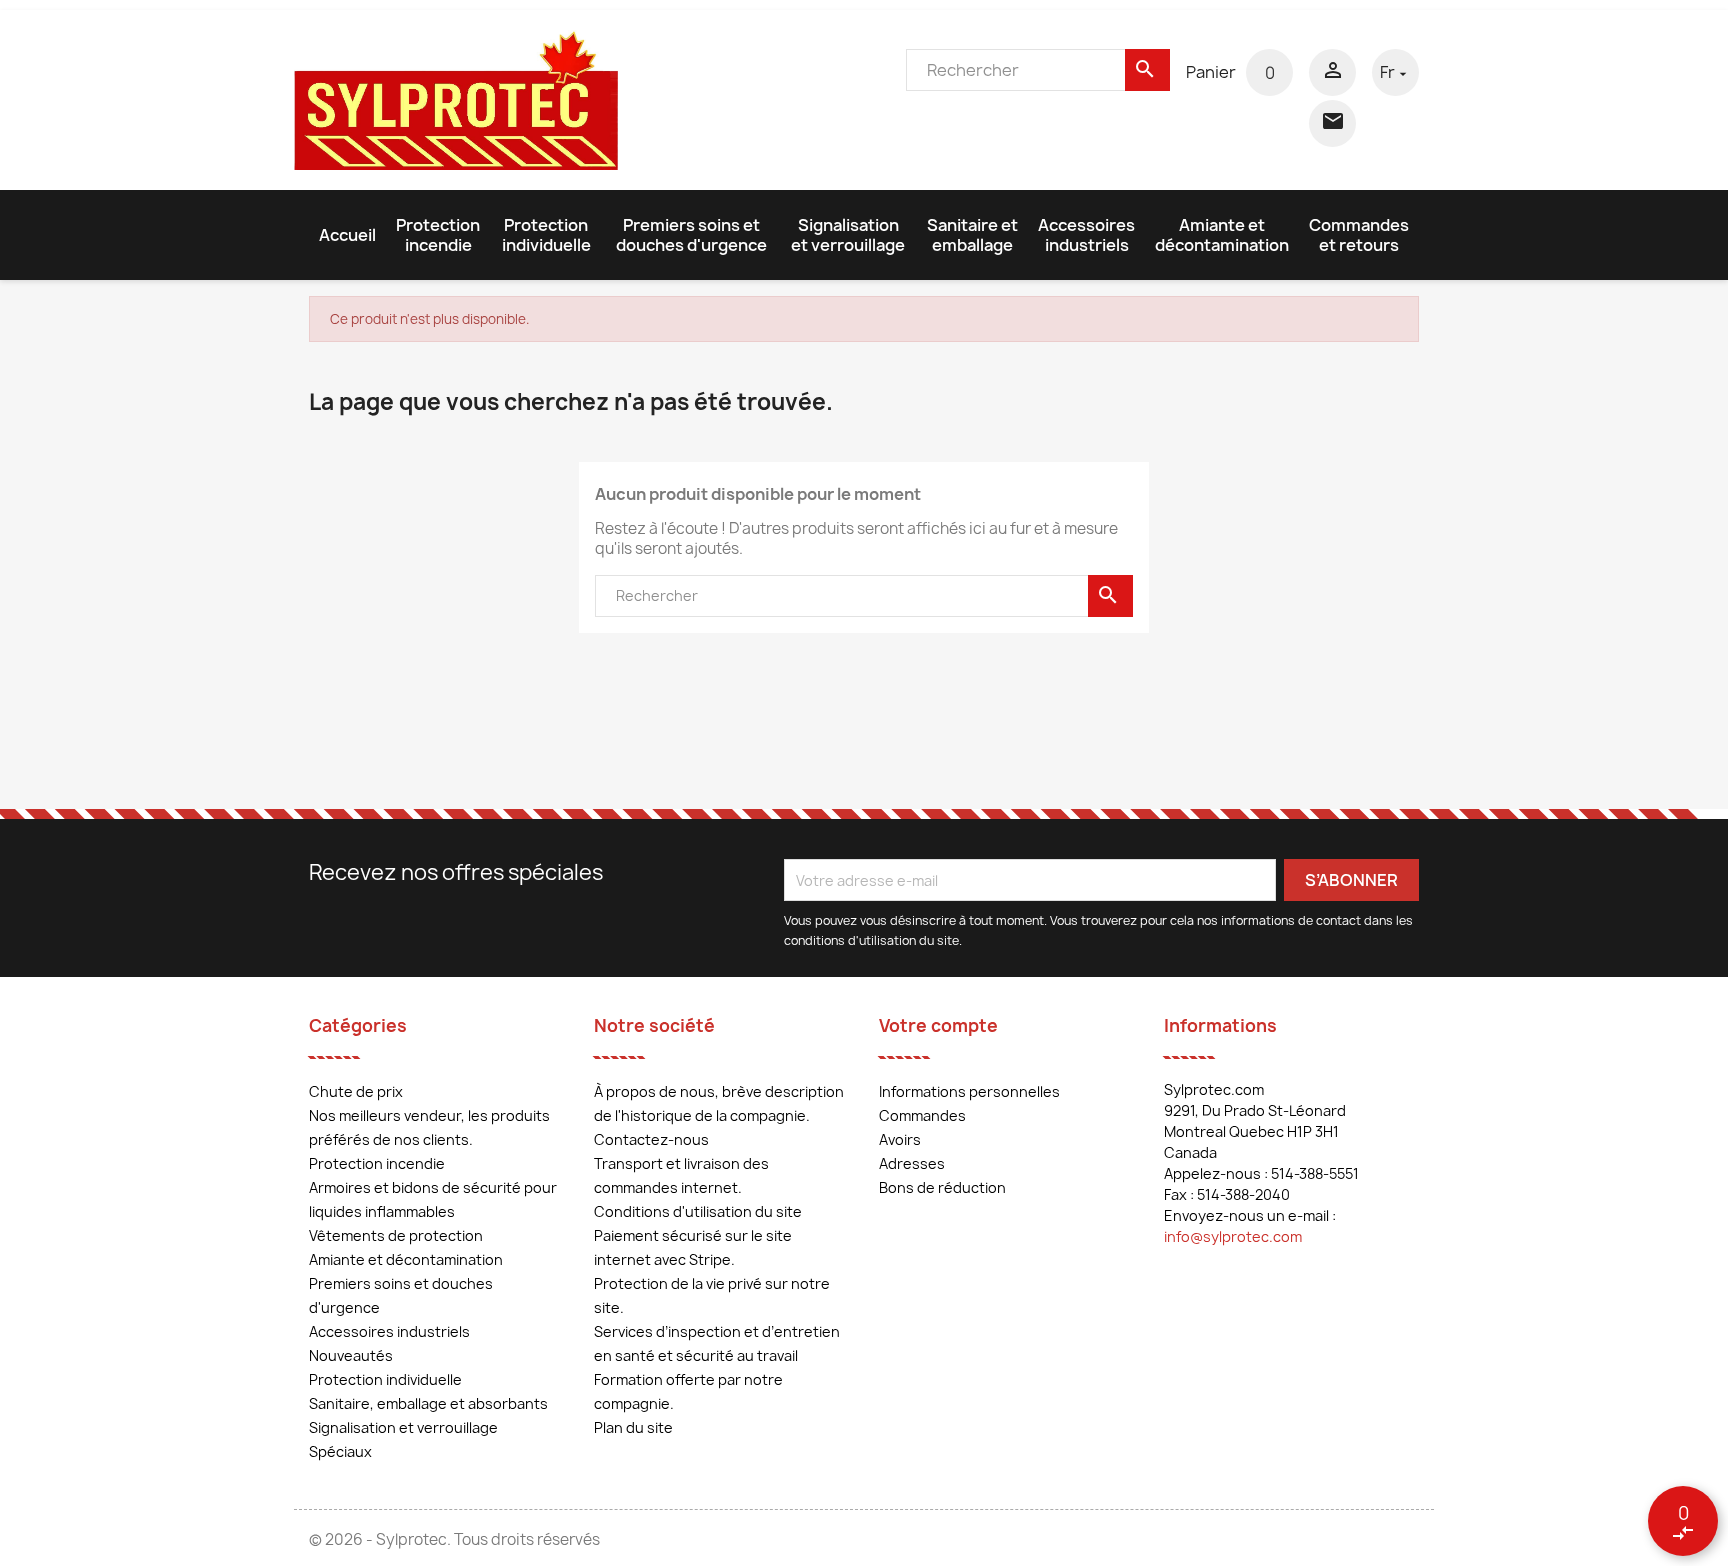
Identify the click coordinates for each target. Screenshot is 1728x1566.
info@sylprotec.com (1233, 1236)
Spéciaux (340, 1451)
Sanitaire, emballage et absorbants (428, 1403)
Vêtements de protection (396, 1235)
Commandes (922, 1115)
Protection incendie (438, 235)
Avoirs (900, 1139)
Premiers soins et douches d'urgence (691, 235)
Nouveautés (351, 1355)
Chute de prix (356, 1091)
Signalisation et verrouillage (848, 235)
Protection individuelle (546, 235)
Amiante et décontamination (1222, 235)
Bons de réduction (942, 1187)
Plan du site (633, 1427)
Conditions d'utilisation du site (698, 1211)
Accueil (347, 235)
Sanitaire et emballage (972, 235)
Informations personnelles (969, 1091)
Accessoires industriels (1086, 235)
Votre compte (938, 1025)
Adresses (912, 1163)
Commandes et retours (1359, 235)
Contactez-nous (651, 1139)
